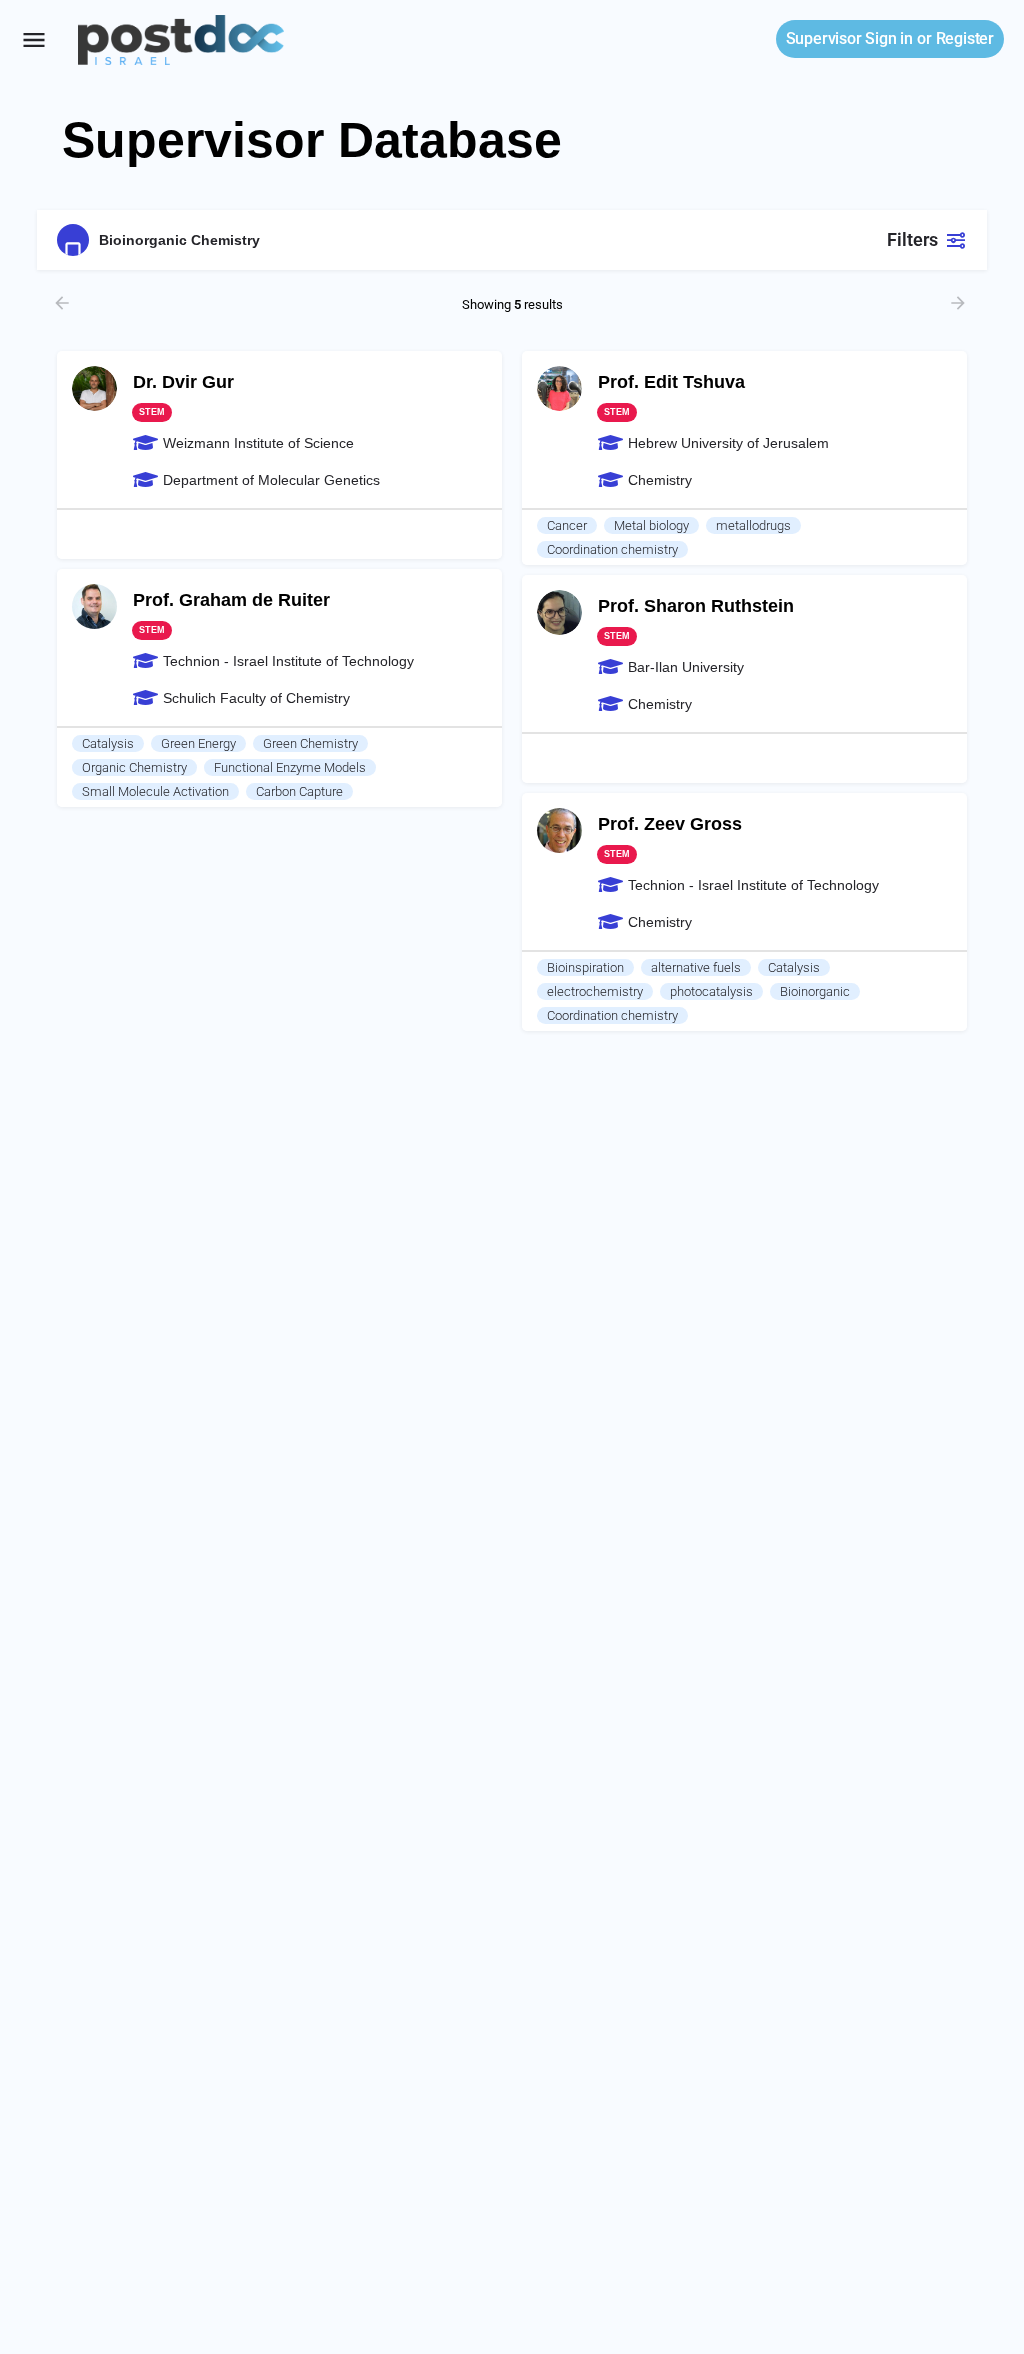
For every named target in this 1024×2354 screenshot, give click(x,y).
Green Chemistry (310, 743)
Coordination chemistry (612, 549)
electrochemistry (595, 991)
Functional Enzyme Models (290, 767)
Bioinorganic (815, 991)
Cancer (567, 525)
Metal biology (651, 525)
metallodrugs (753, 525)
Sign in (849, 38)
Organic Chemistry (134, 767)
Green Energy (198, 743)
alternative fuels (696, 967)
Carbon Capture (299, 791)
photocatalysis (711, 991)
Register (965, 38)
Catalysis (108, 743)
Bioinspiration (585, 967)
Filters (912, 239)
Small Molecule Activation (155, 791)
